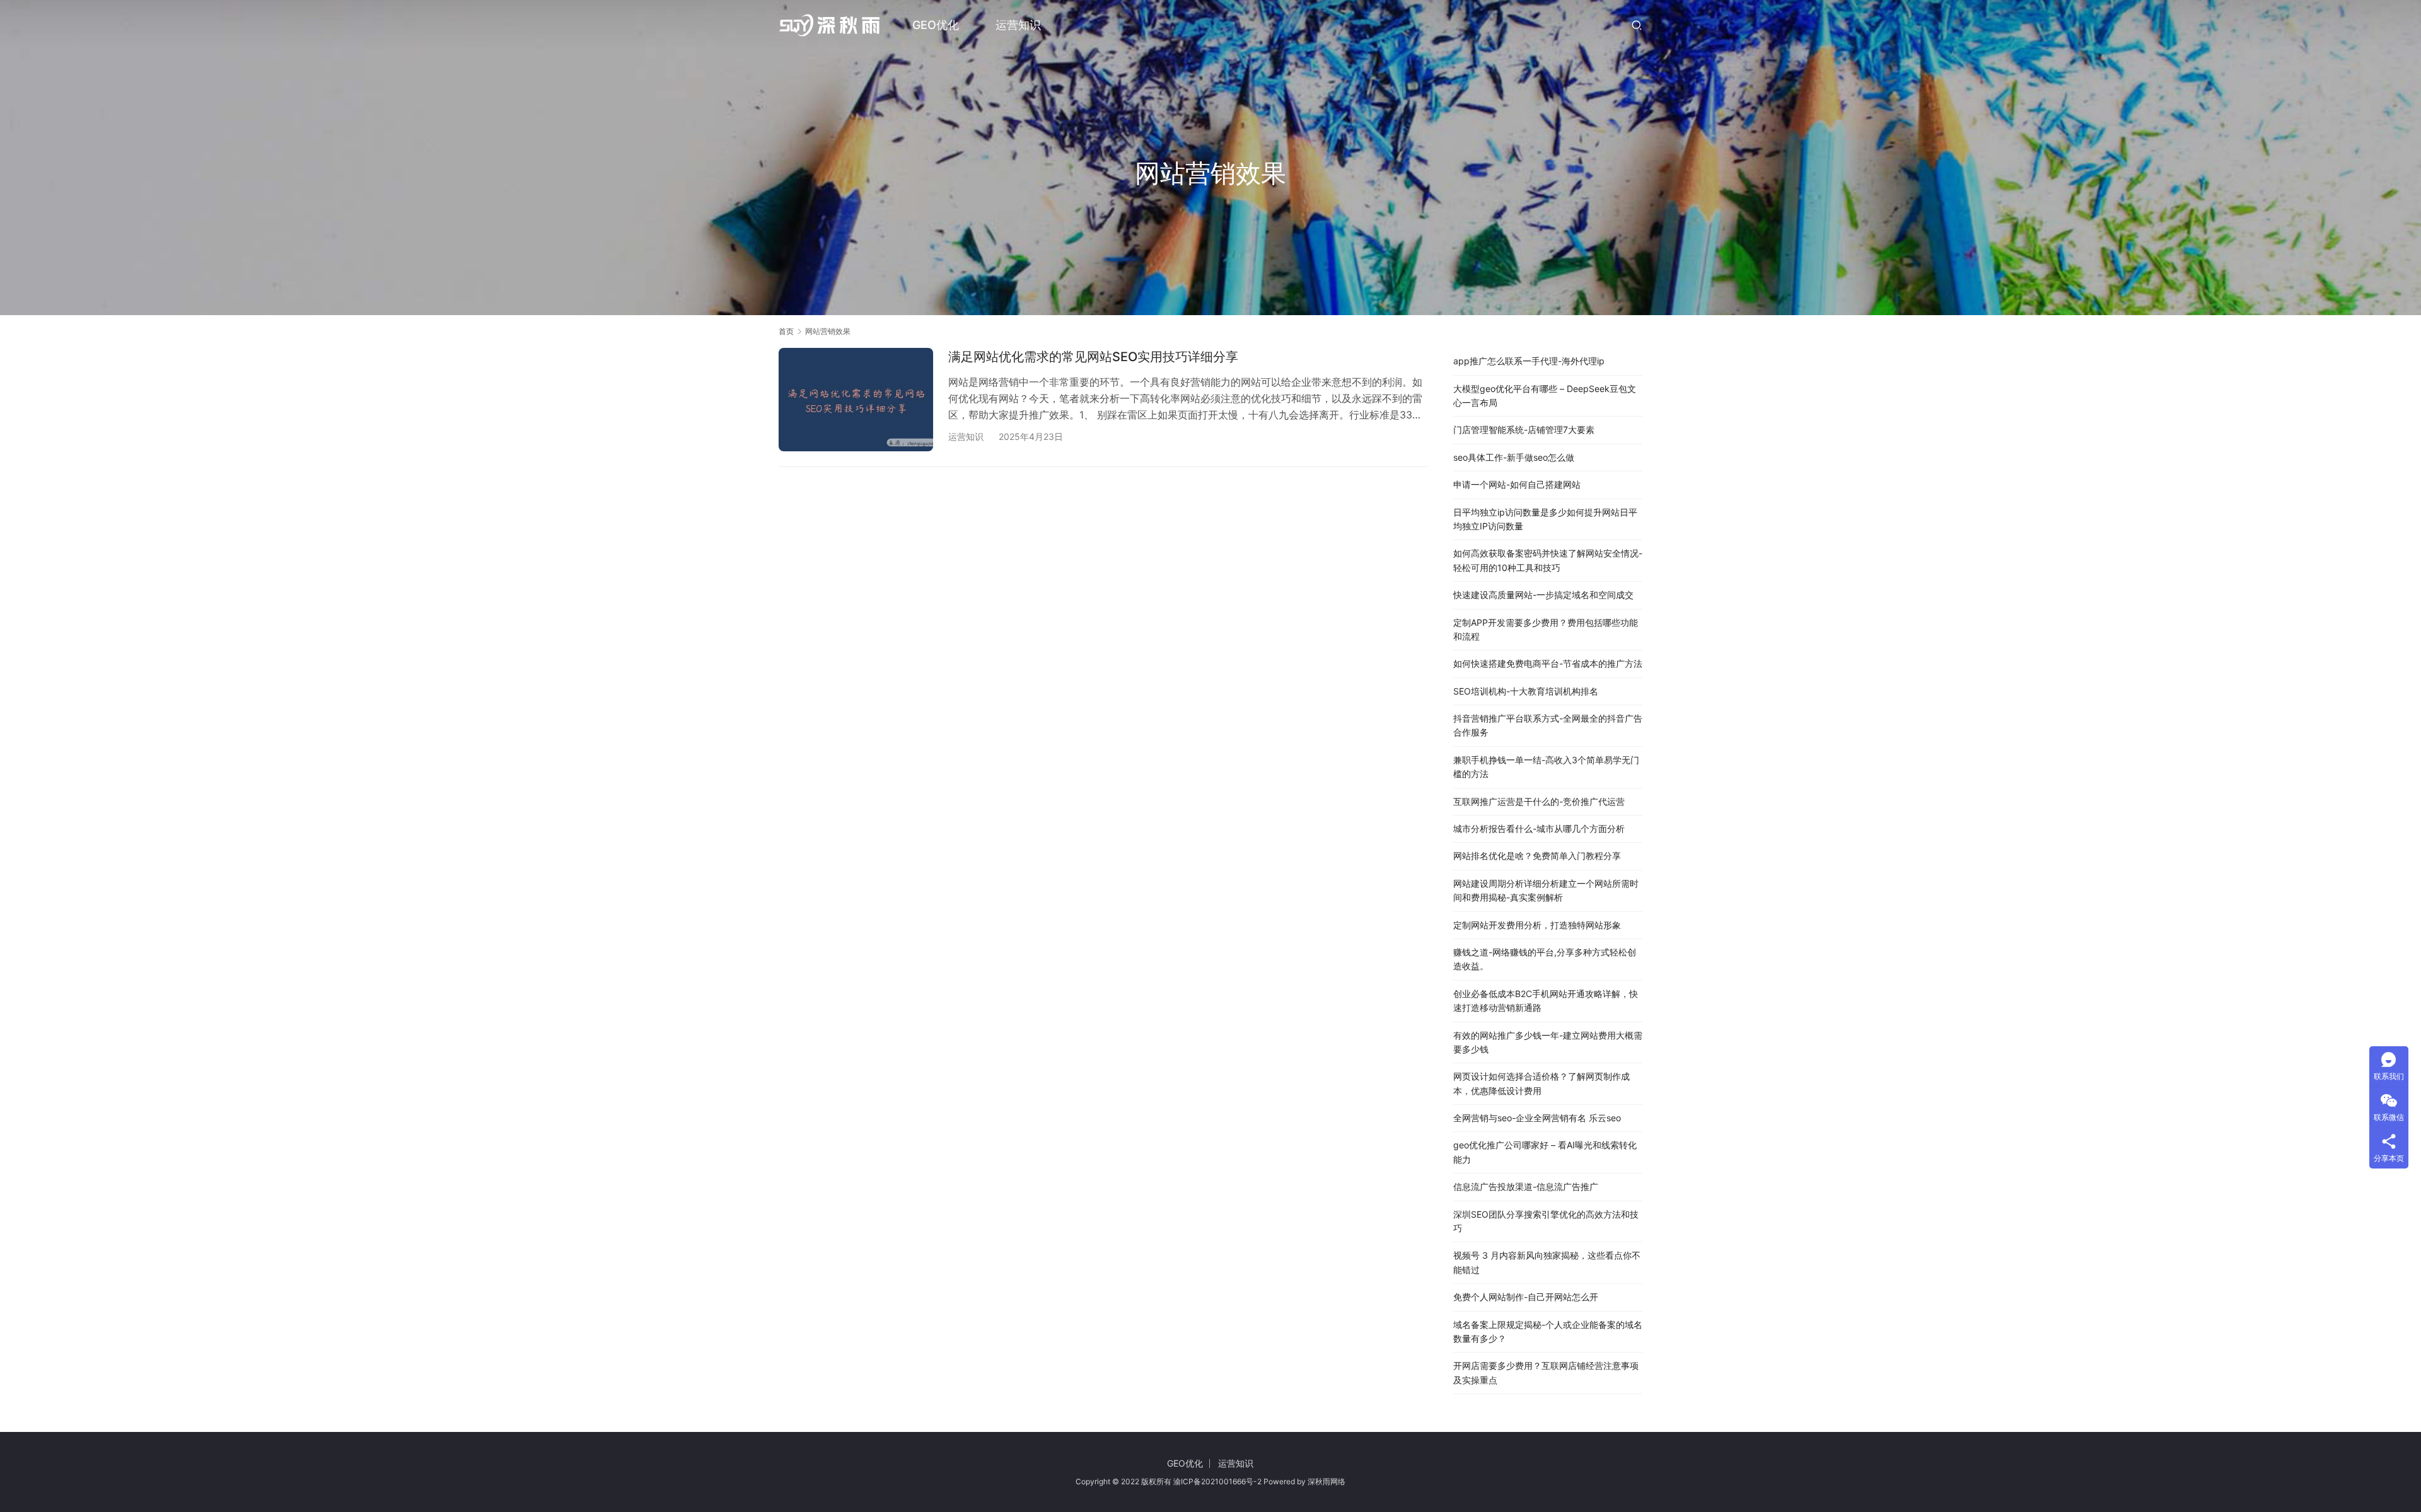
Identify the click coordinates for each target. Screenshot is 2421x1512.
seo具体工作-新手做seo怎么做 (1514, 457)
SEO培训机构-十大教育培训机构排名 (1526, 691)
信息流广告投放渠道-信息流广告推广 (1526, 1186)
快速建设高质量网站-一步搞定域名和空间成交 (1543, 595)
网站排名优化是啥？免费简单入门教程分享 (1537, 856)
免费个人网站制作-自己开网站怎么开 (1526, 1297)
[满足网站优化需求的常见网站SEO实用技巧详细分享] (856, 399)
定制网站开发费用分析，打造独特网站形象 (1537, 925)
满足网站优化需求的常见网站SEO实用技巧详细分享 (1093, 357)
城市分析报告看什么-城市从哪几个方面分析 (1539, 828)
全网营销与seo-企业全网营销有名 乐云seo (1537, 1118)
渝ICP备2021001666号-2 (1217, 1481)
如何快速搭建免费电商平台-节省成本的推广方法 (1548, 663)
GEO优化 (936, 25)
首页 (786, 331)
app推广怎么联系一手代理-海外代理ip (1529, 361)
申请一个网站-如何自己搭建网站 (1517, 484)
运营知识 (1018, 25)
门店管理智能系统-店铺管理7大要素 (1524, 430)
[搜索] (1637, 25)
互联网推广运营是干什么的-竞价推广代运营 (1539, 801)
